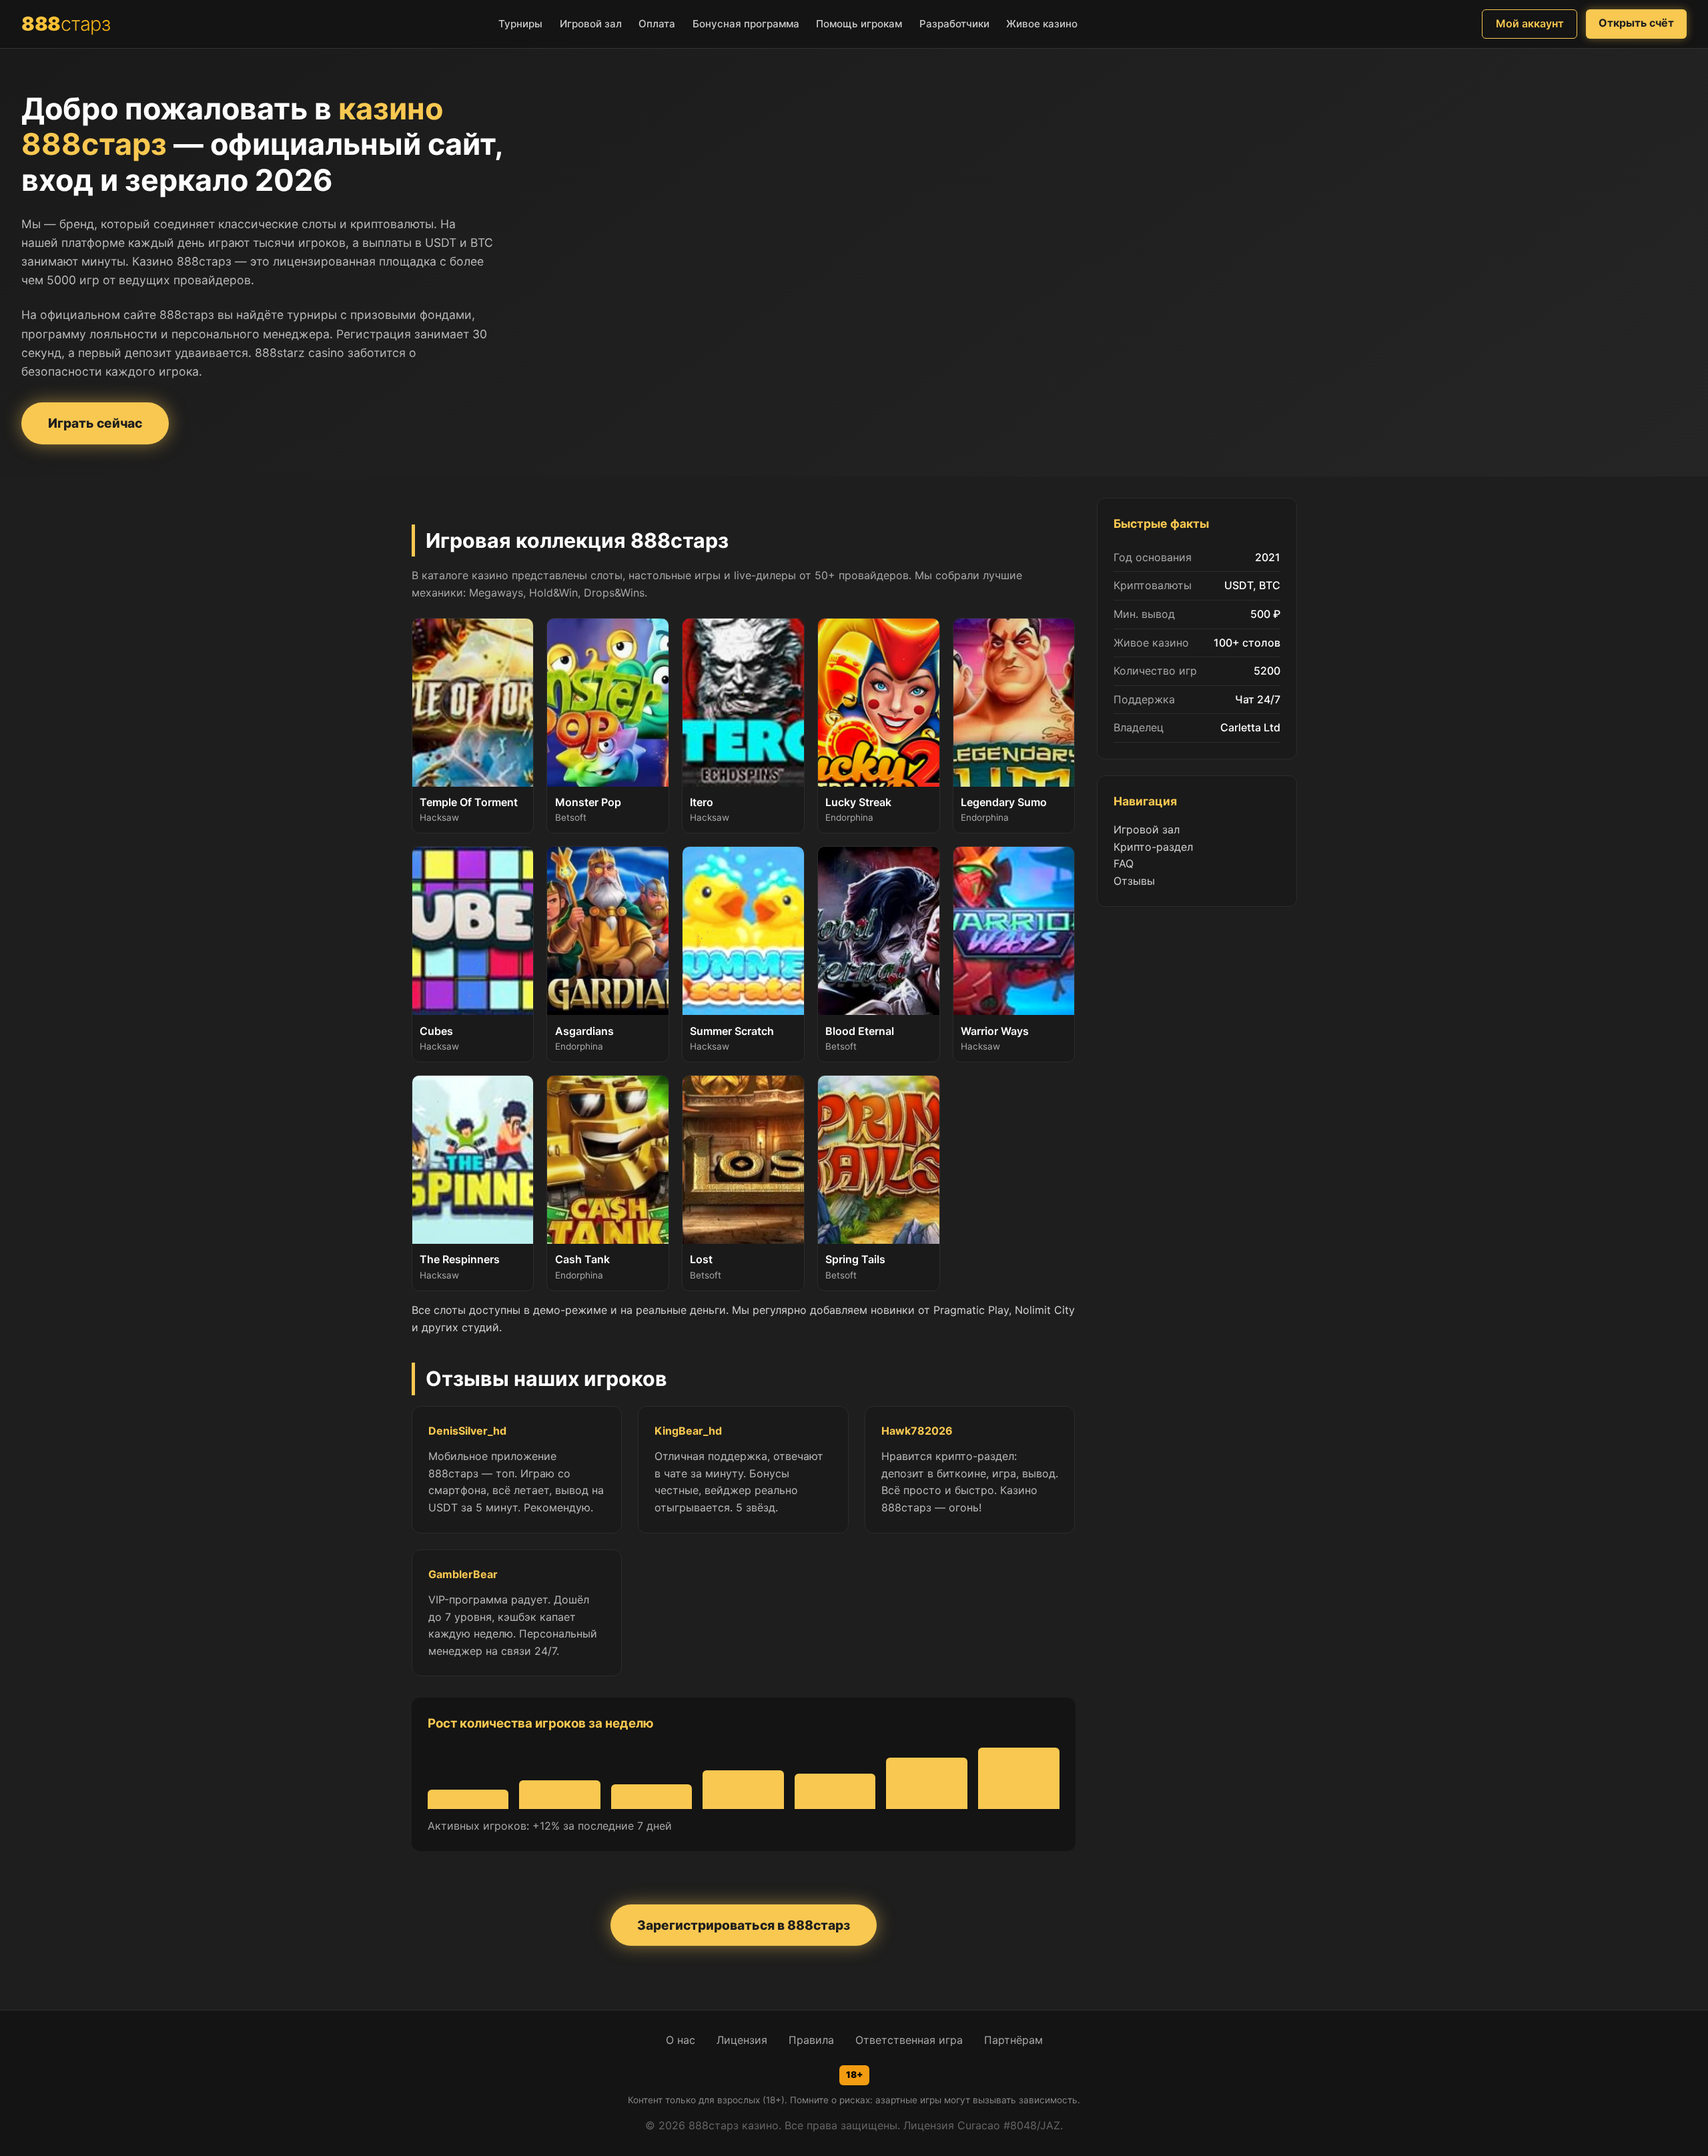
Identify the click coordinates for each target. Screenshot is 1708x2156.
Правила (811, 2040)
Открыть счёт (1636, 23)
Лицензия (742, 2040)
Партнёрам (1013, 2040)
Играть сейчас (95, 423)
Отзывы (1134, 881)
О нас (681, 2040)
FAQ (1124, 863)
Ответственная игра (909, 2040)
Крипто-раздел (1153, 847)
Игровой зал (1147, 829)
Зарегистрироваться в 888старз (744, 1925)
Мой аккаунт (1530, 23)
